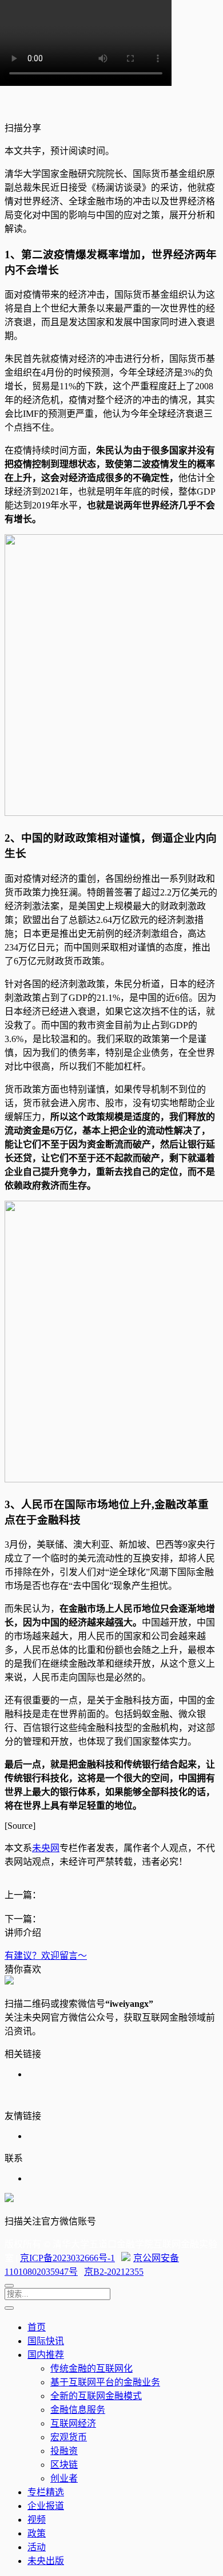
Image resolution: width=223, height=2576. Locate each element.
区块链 (64, 2465)
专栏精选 (46, 2492)
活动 (37, 2547)
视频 (37, 2520)
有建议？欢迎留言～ (46, 1956)
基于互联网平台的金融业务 (105, 2382)
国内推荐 (46, 2355)
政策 (37, 2533)
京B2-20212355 (114, 2272)
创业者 (64, 2478)
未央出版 (46, 2561)
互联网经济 (73, 2423)
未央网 (46, 1848)
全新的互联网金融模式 (96, 2396)
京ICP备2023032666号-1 (67, 2258)
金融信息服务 (78, 2410)
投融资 (64, 2451)
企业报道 (46, 2506)
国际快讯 (46, 2341)
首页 (37, 2327)
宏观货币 (69, 2437)
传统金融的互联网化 (91, 2368)
